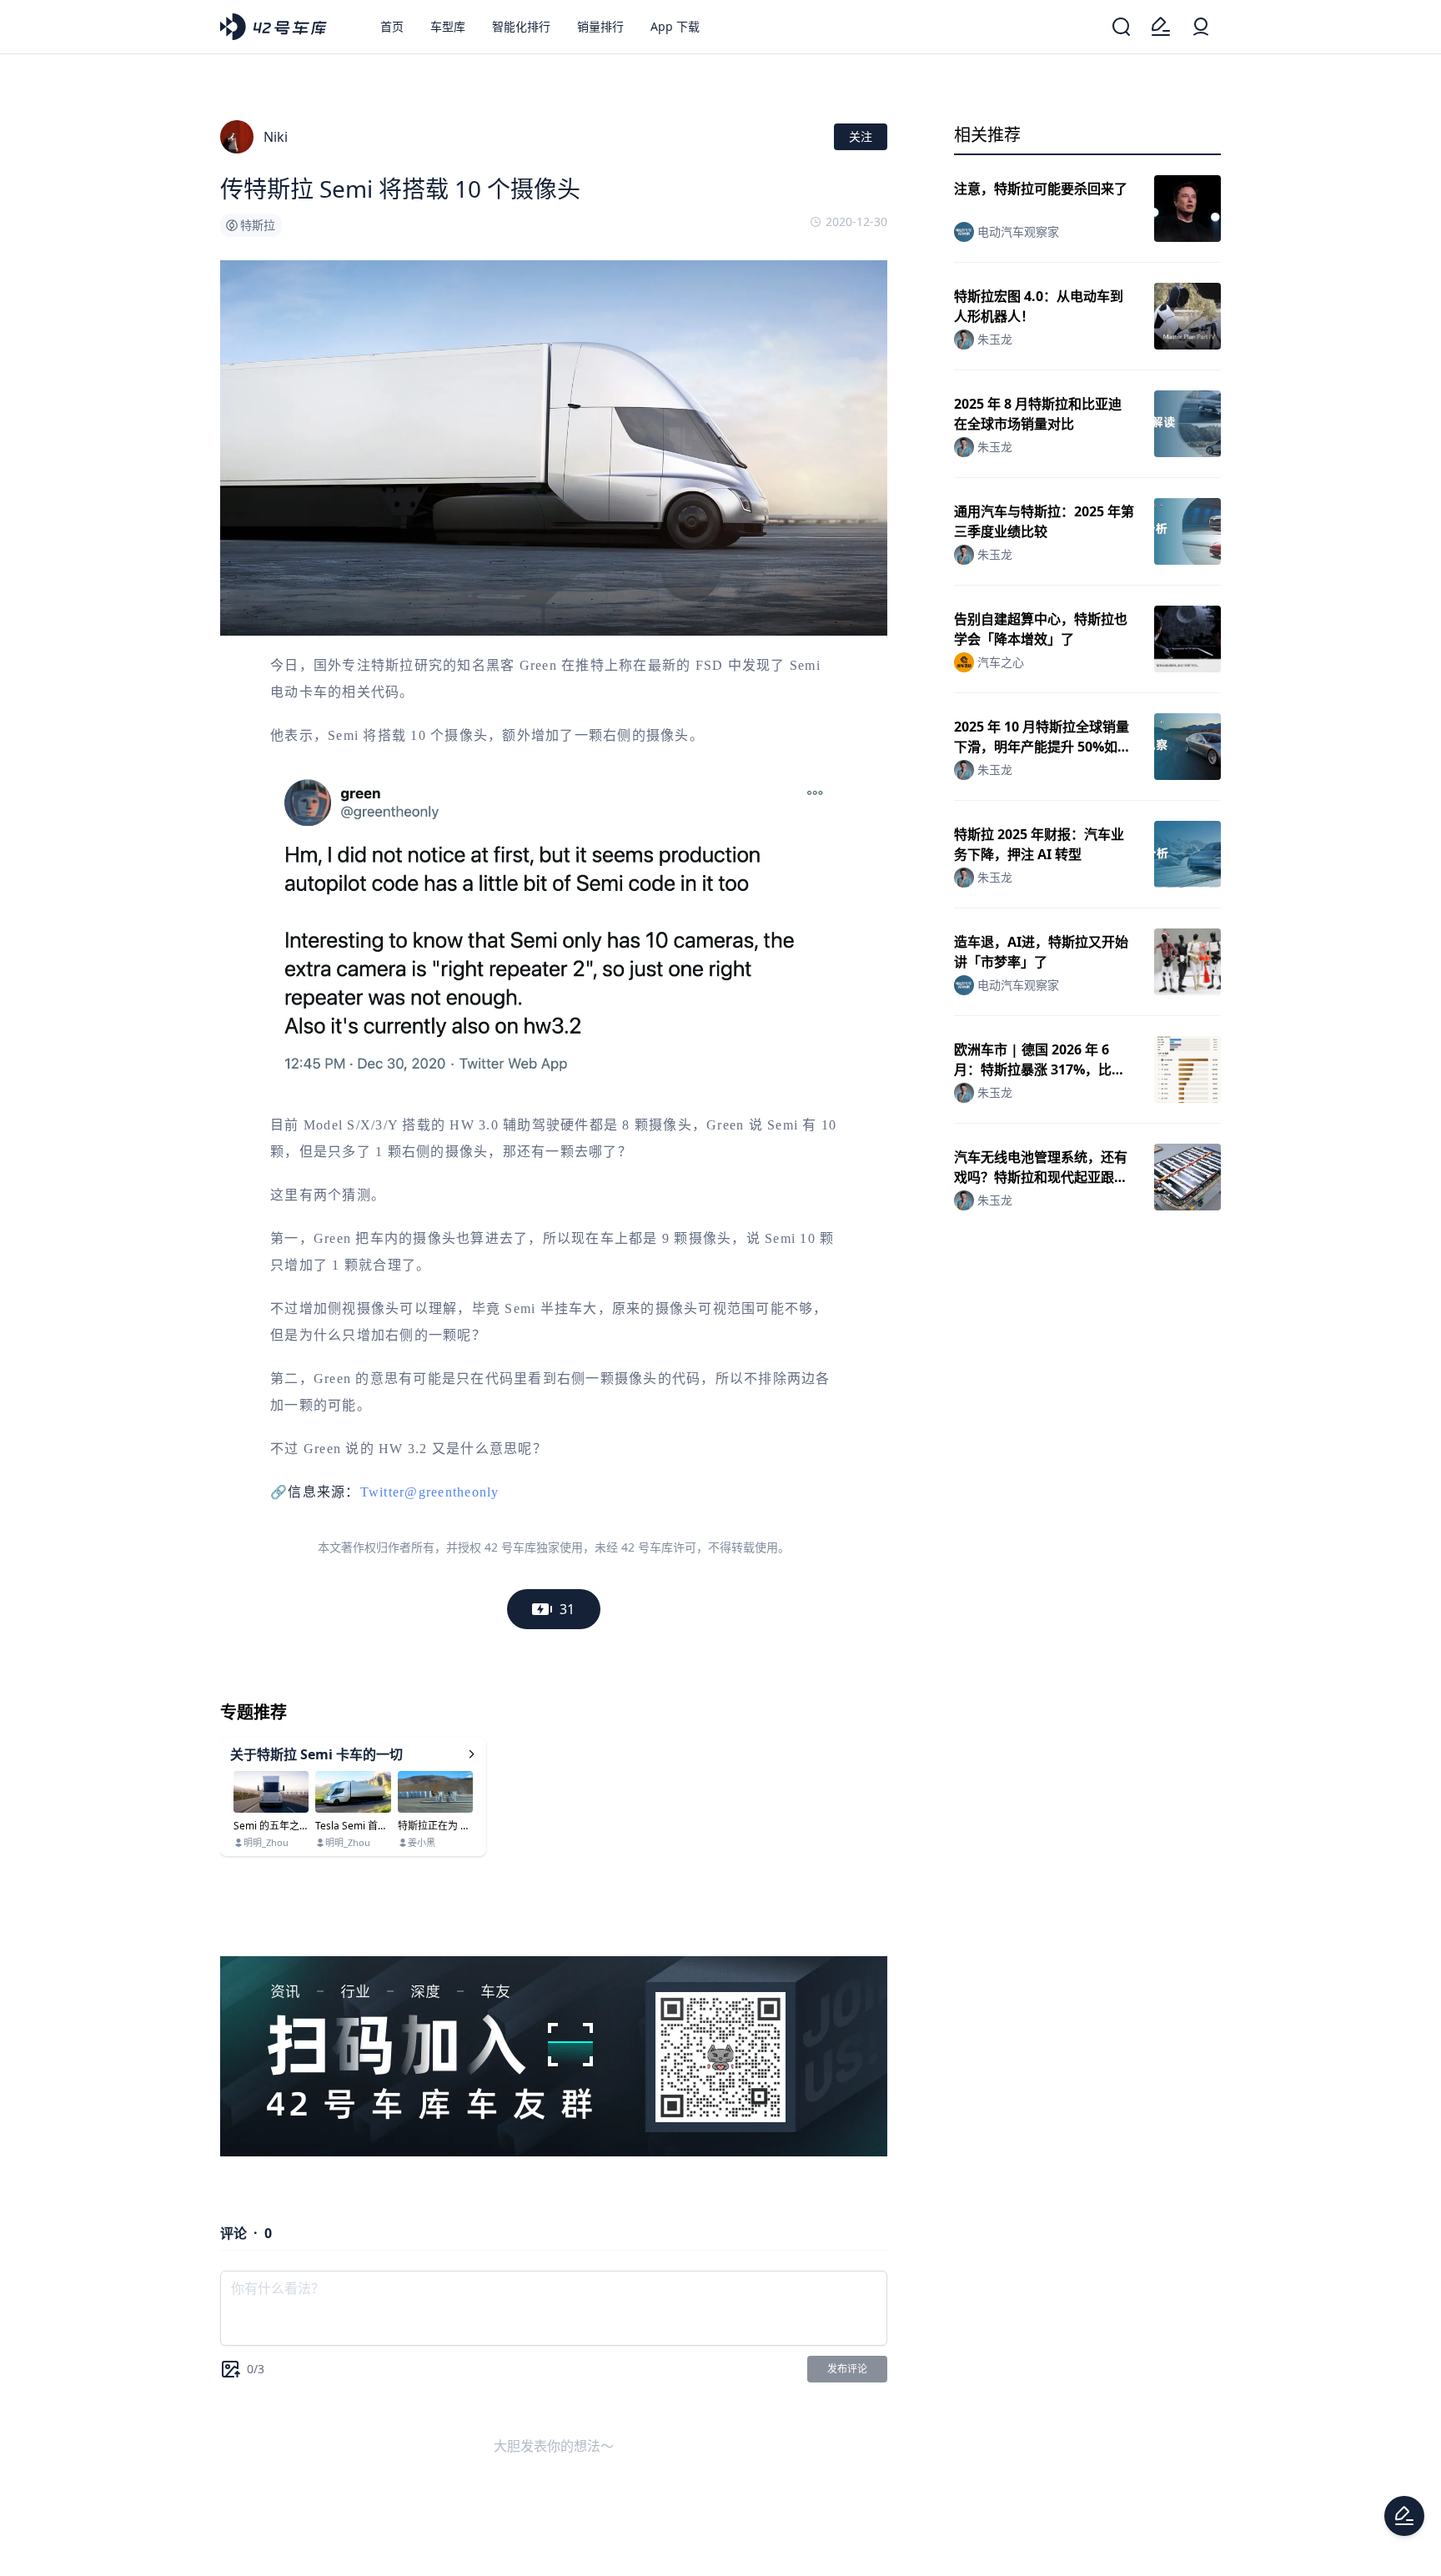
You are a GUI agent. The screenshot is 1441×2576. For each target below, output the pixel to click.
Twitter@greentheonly (430, 1492)
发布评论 (847, 2369)
